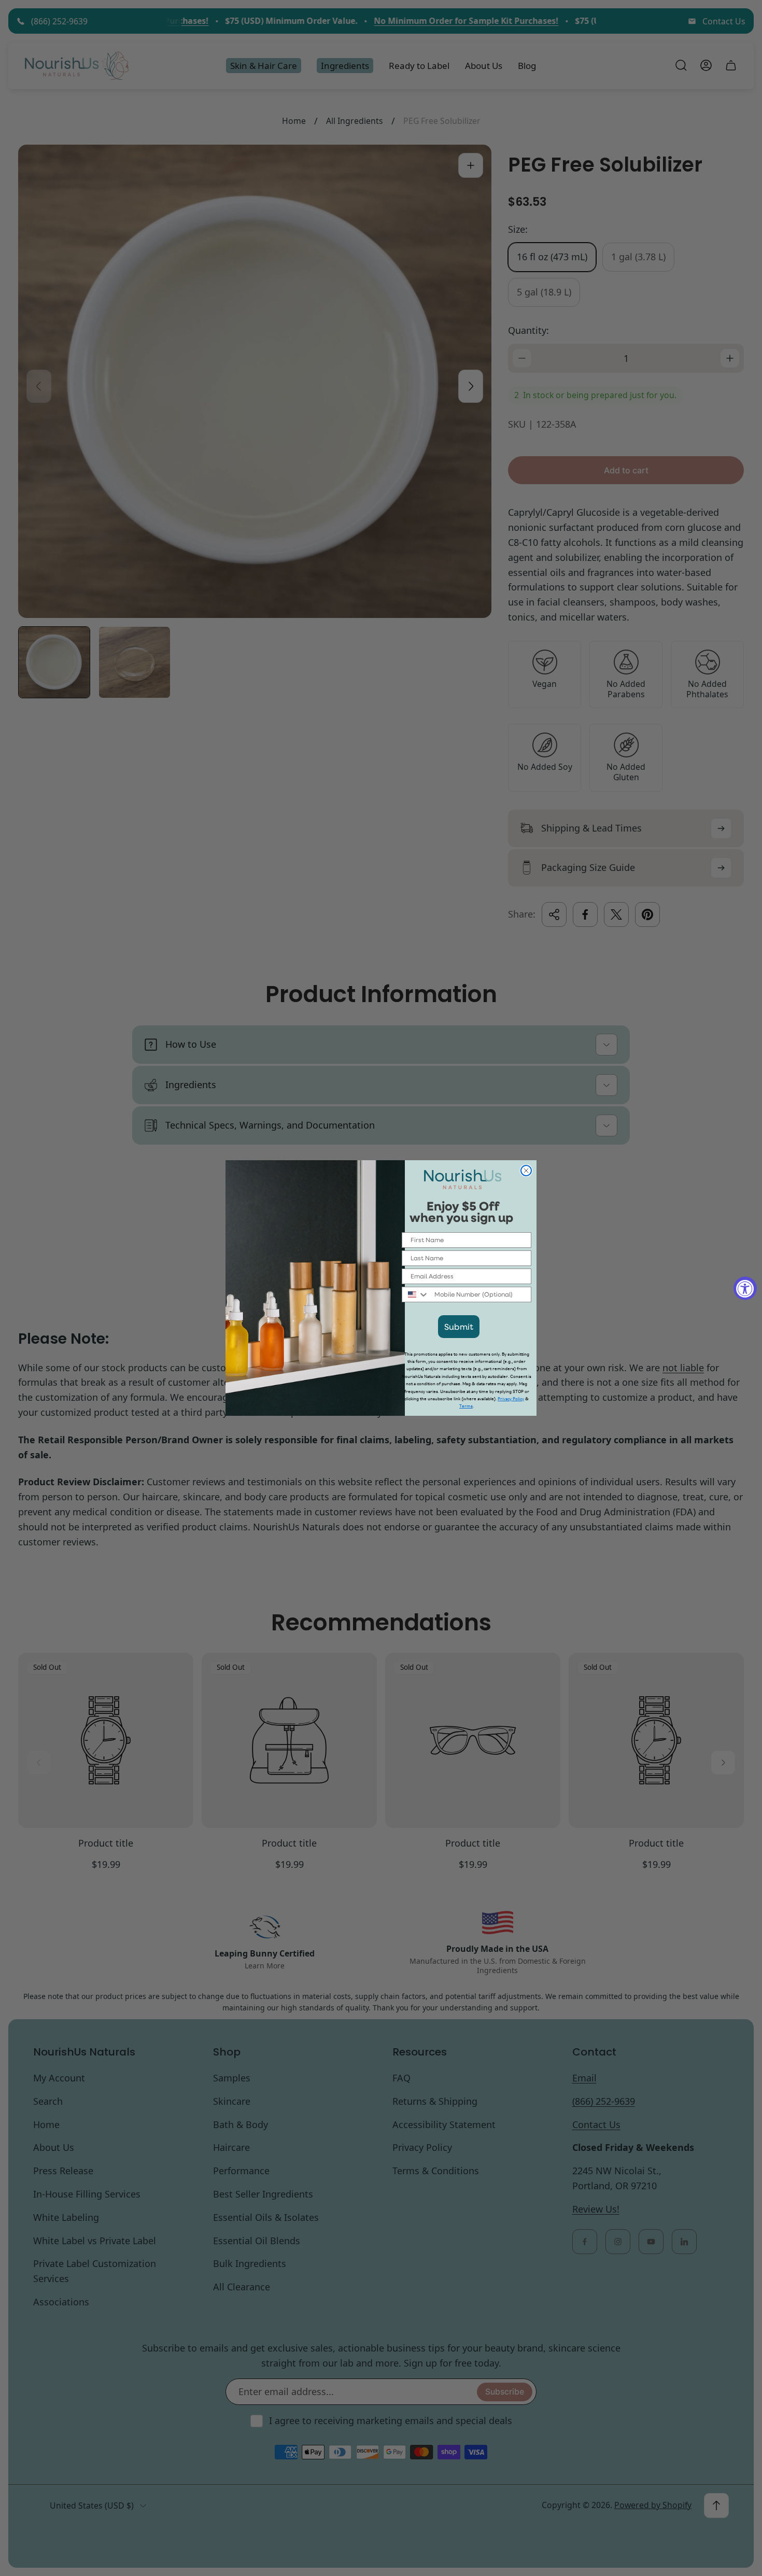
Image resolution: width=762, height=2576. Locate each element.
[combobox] (416, 1294)
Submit (459, 1326)
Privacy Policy (511, 1399)
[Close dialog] (526, 1171)
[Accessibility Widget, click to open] (745, 1288)
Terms (466, 1406)
